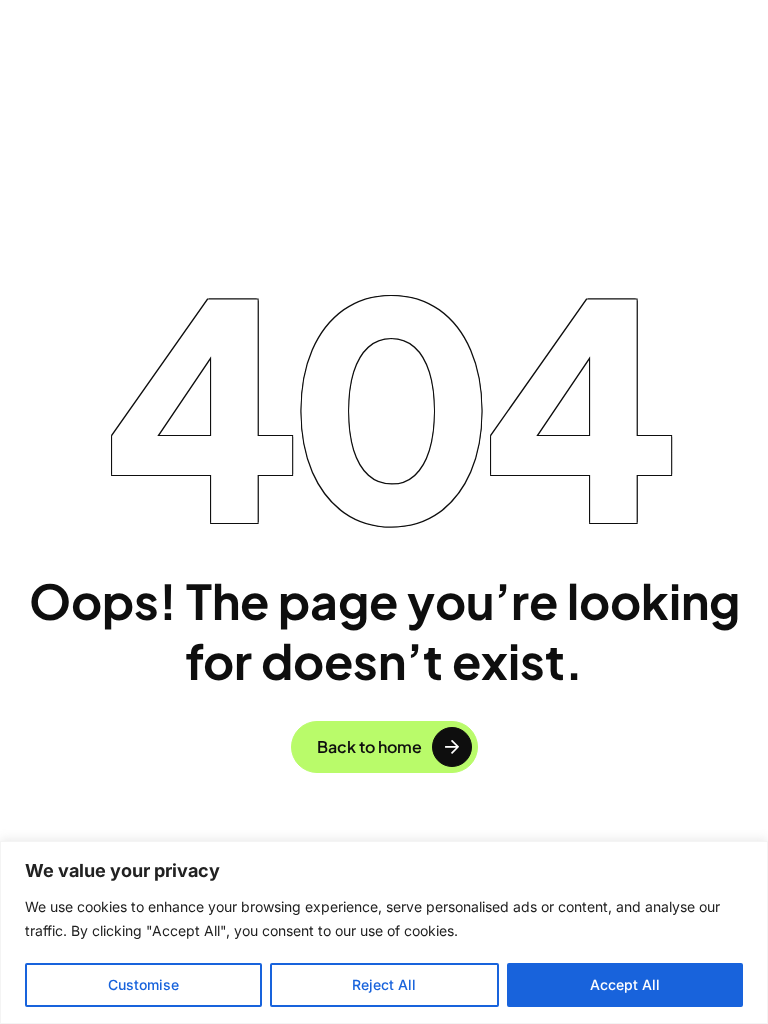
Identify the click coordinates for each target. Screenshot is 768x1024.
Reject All (384, 984)
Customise (143, 984)
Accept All (625, 984)
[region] (384, 932)
